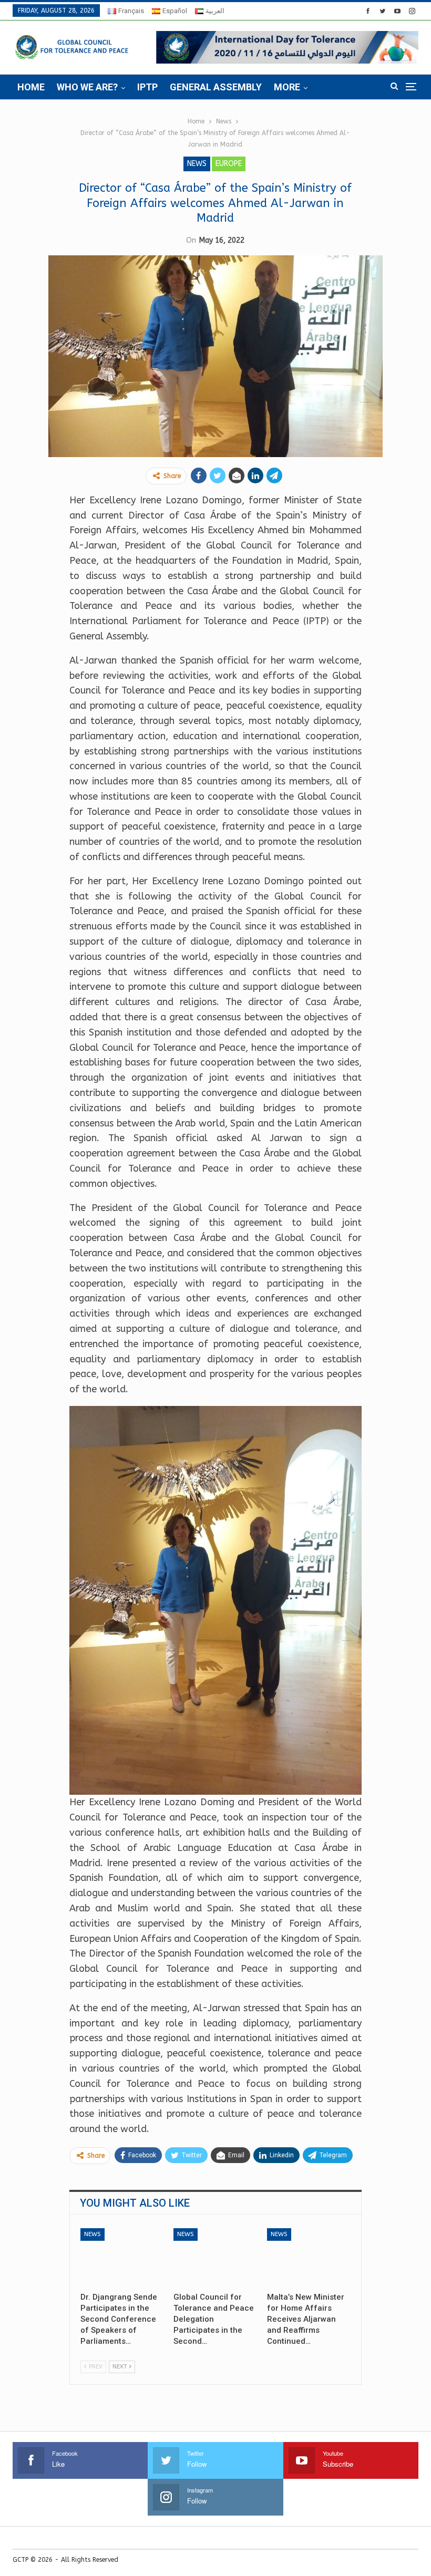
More (287, 87)
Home (31, 87)
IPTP (147, 87)
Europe (229, 164)
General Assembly (216, 87)
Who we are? (87, 87)
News (197, 164)
